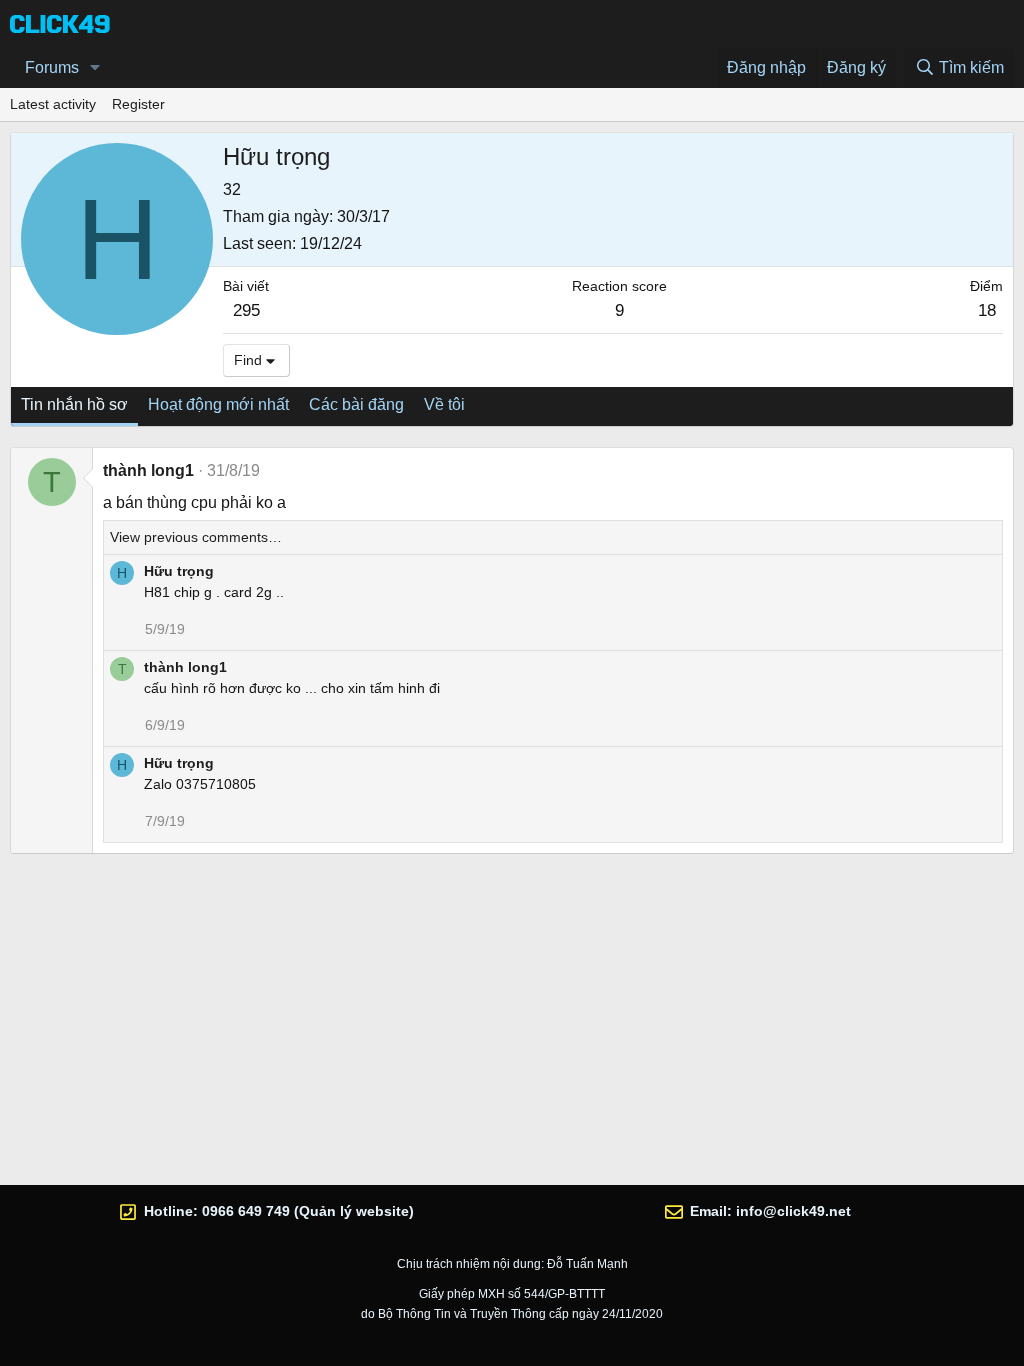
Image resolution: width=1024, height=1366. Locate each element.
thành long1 (148, 470)
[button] (95, 68)
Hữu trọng (179, 571)
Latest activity (53, 104)
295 (246, 310)
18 (987, 310)
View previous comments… (196, 537)
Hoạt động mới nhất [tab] (218, 404)
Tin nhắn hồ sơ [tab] (74, 404)
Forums (52, 67)
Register (138, 104)
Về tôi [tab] (444, 404)
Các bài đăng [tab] (356, 404)
